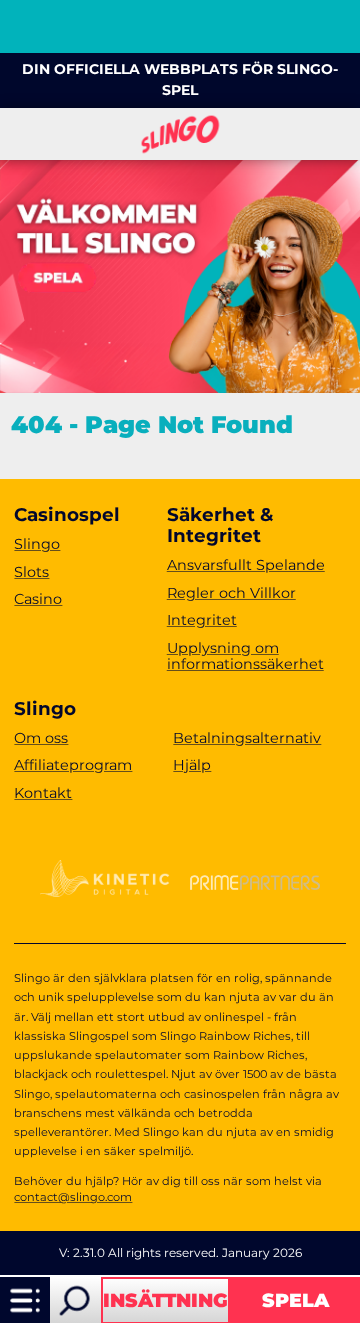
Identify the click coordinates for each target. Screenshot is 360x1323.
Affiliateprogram (73, 765)
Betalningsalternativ (247, 738)
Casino (38, 599)
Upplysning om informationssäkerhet (245, 656)
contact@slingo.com (73, 1197)
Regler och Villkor (231, 593)
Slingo (37, 544)
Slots (31, 572)
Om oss (41, 738)
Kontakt (43, 793)
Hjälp (192, 765)
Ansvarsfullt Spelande (246, 565)
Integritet (202, 620)
